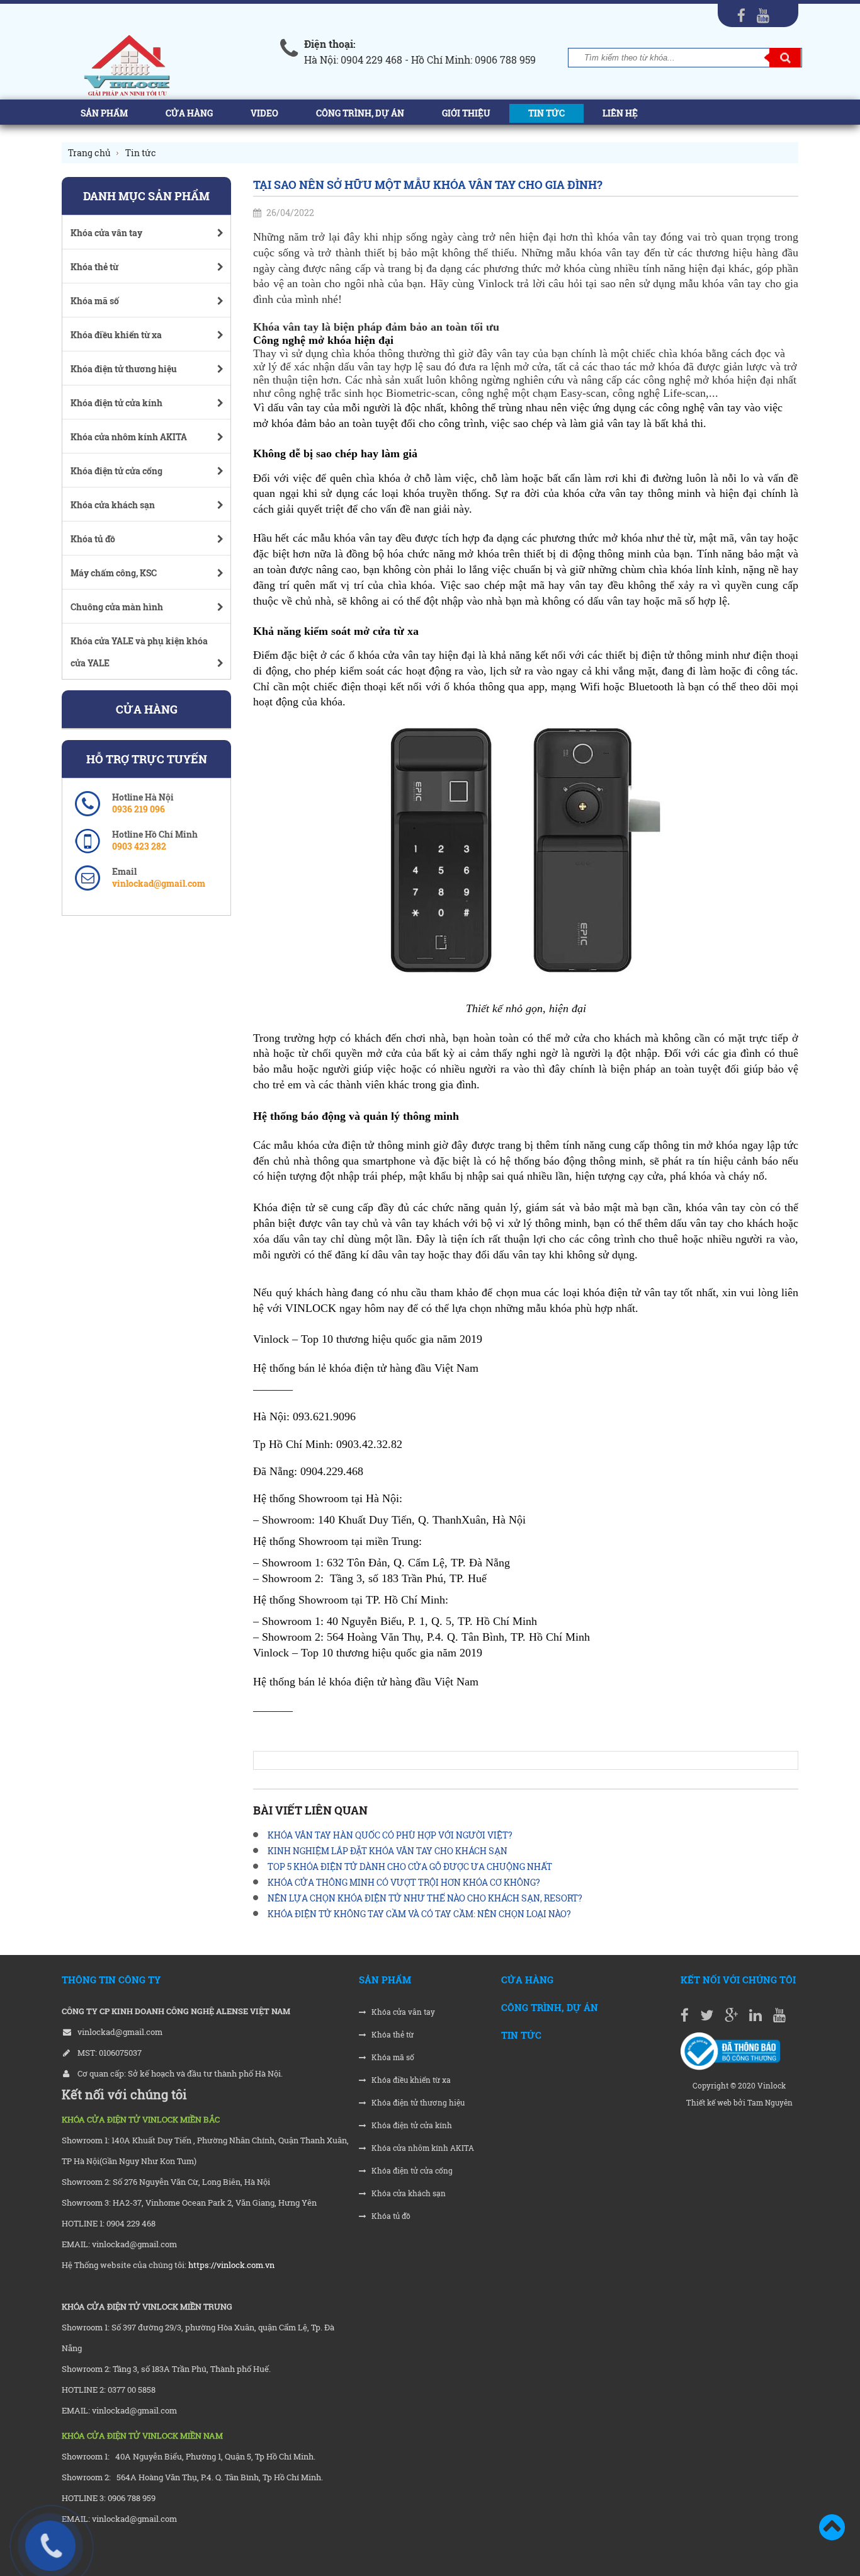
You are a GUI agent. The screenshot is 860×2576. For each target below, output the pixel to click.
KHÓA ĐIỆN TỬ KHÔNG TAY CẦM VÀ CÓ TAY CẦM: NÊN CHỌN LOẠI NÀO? (419, 1914)
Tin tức (546, 113)
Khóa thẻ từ (392, 2035)
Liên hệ (620, 113)
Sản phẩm (104, 113)
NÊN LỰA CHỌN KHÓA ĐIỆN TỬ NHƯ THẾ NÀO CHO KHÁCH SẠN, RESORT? (425, 1898)
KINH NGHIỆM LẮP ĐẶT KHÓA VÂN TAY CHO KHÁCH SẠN (388, 1851)
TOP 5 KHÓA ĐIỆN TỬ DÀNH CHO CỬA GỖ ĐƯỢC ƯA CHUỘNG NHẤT (410, 1866)
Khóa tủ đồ (390, 2216)
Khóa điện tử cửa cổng (411, 2171)
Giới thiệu (466, 113)
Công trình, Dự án (360, 113)
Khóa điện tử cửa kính (411, 2125)
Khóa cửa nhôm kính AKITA (422, 2148)
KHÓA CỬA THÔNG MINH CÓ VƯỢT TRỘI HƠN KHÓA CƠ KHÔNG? (404, 1882)
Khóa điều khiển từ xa (410, 2080)
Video (264, 113)
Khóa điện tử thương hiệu (417, 2103)
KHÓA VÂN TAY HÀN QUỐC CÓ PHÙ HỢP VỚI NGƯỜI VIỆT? (390, 1835)
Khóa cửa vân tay (402, 2012)
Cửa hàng (189, 113)
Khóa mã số (392, 2057)
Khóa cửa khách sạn (408, 2193)
